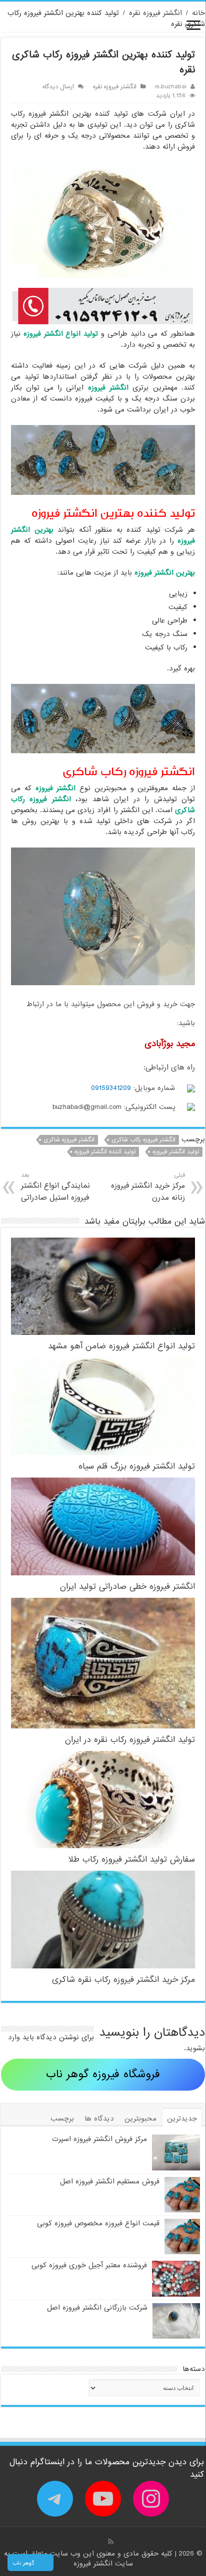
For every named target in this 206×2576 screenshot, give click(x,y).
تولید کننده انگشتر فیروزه (105, 1152)
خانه (198, 13)
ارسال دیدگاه (58, 87)
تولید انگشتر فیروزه (176, 1152)
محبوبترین (140, 2119)
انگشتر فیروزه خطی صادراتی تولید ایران (127, 1587)
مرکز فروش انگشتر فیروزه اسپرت (99, 2139)
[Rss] (111, 2542)
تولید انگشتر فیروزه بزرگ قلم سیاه (137, 1466)
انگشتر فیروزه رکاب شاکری (143, 1140)
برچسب (62, 2119)
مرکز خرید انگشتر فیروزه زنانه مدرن (148, 1187)
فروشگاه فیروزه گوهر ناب (103, 2074)
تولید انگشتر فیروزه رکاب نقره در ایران (130, 1740)
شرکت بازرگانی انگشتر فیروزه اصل (97, 2308)
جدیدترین (182, 2119)
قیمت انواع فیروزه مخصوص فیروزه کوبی (98, 2223)
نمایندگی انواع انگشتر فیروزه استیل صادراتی (55, 1187)
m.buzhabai (171, 87)
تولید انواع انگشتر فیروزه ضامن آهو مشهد (121, 1346)
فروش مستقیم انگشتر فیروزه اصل (110, 2181)
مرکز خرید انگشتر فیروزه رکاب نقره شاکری (123, 1980)
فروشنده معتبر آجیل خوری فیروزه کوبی (89, 2265)
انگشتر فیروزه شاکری (69, 1140)
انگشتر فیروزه (94, 2564)
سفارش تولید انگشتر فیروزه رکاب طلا (132, 1859)
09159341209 (111, 1088)
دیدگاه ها (99, 2119)
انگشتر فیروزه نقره (155, 13)
